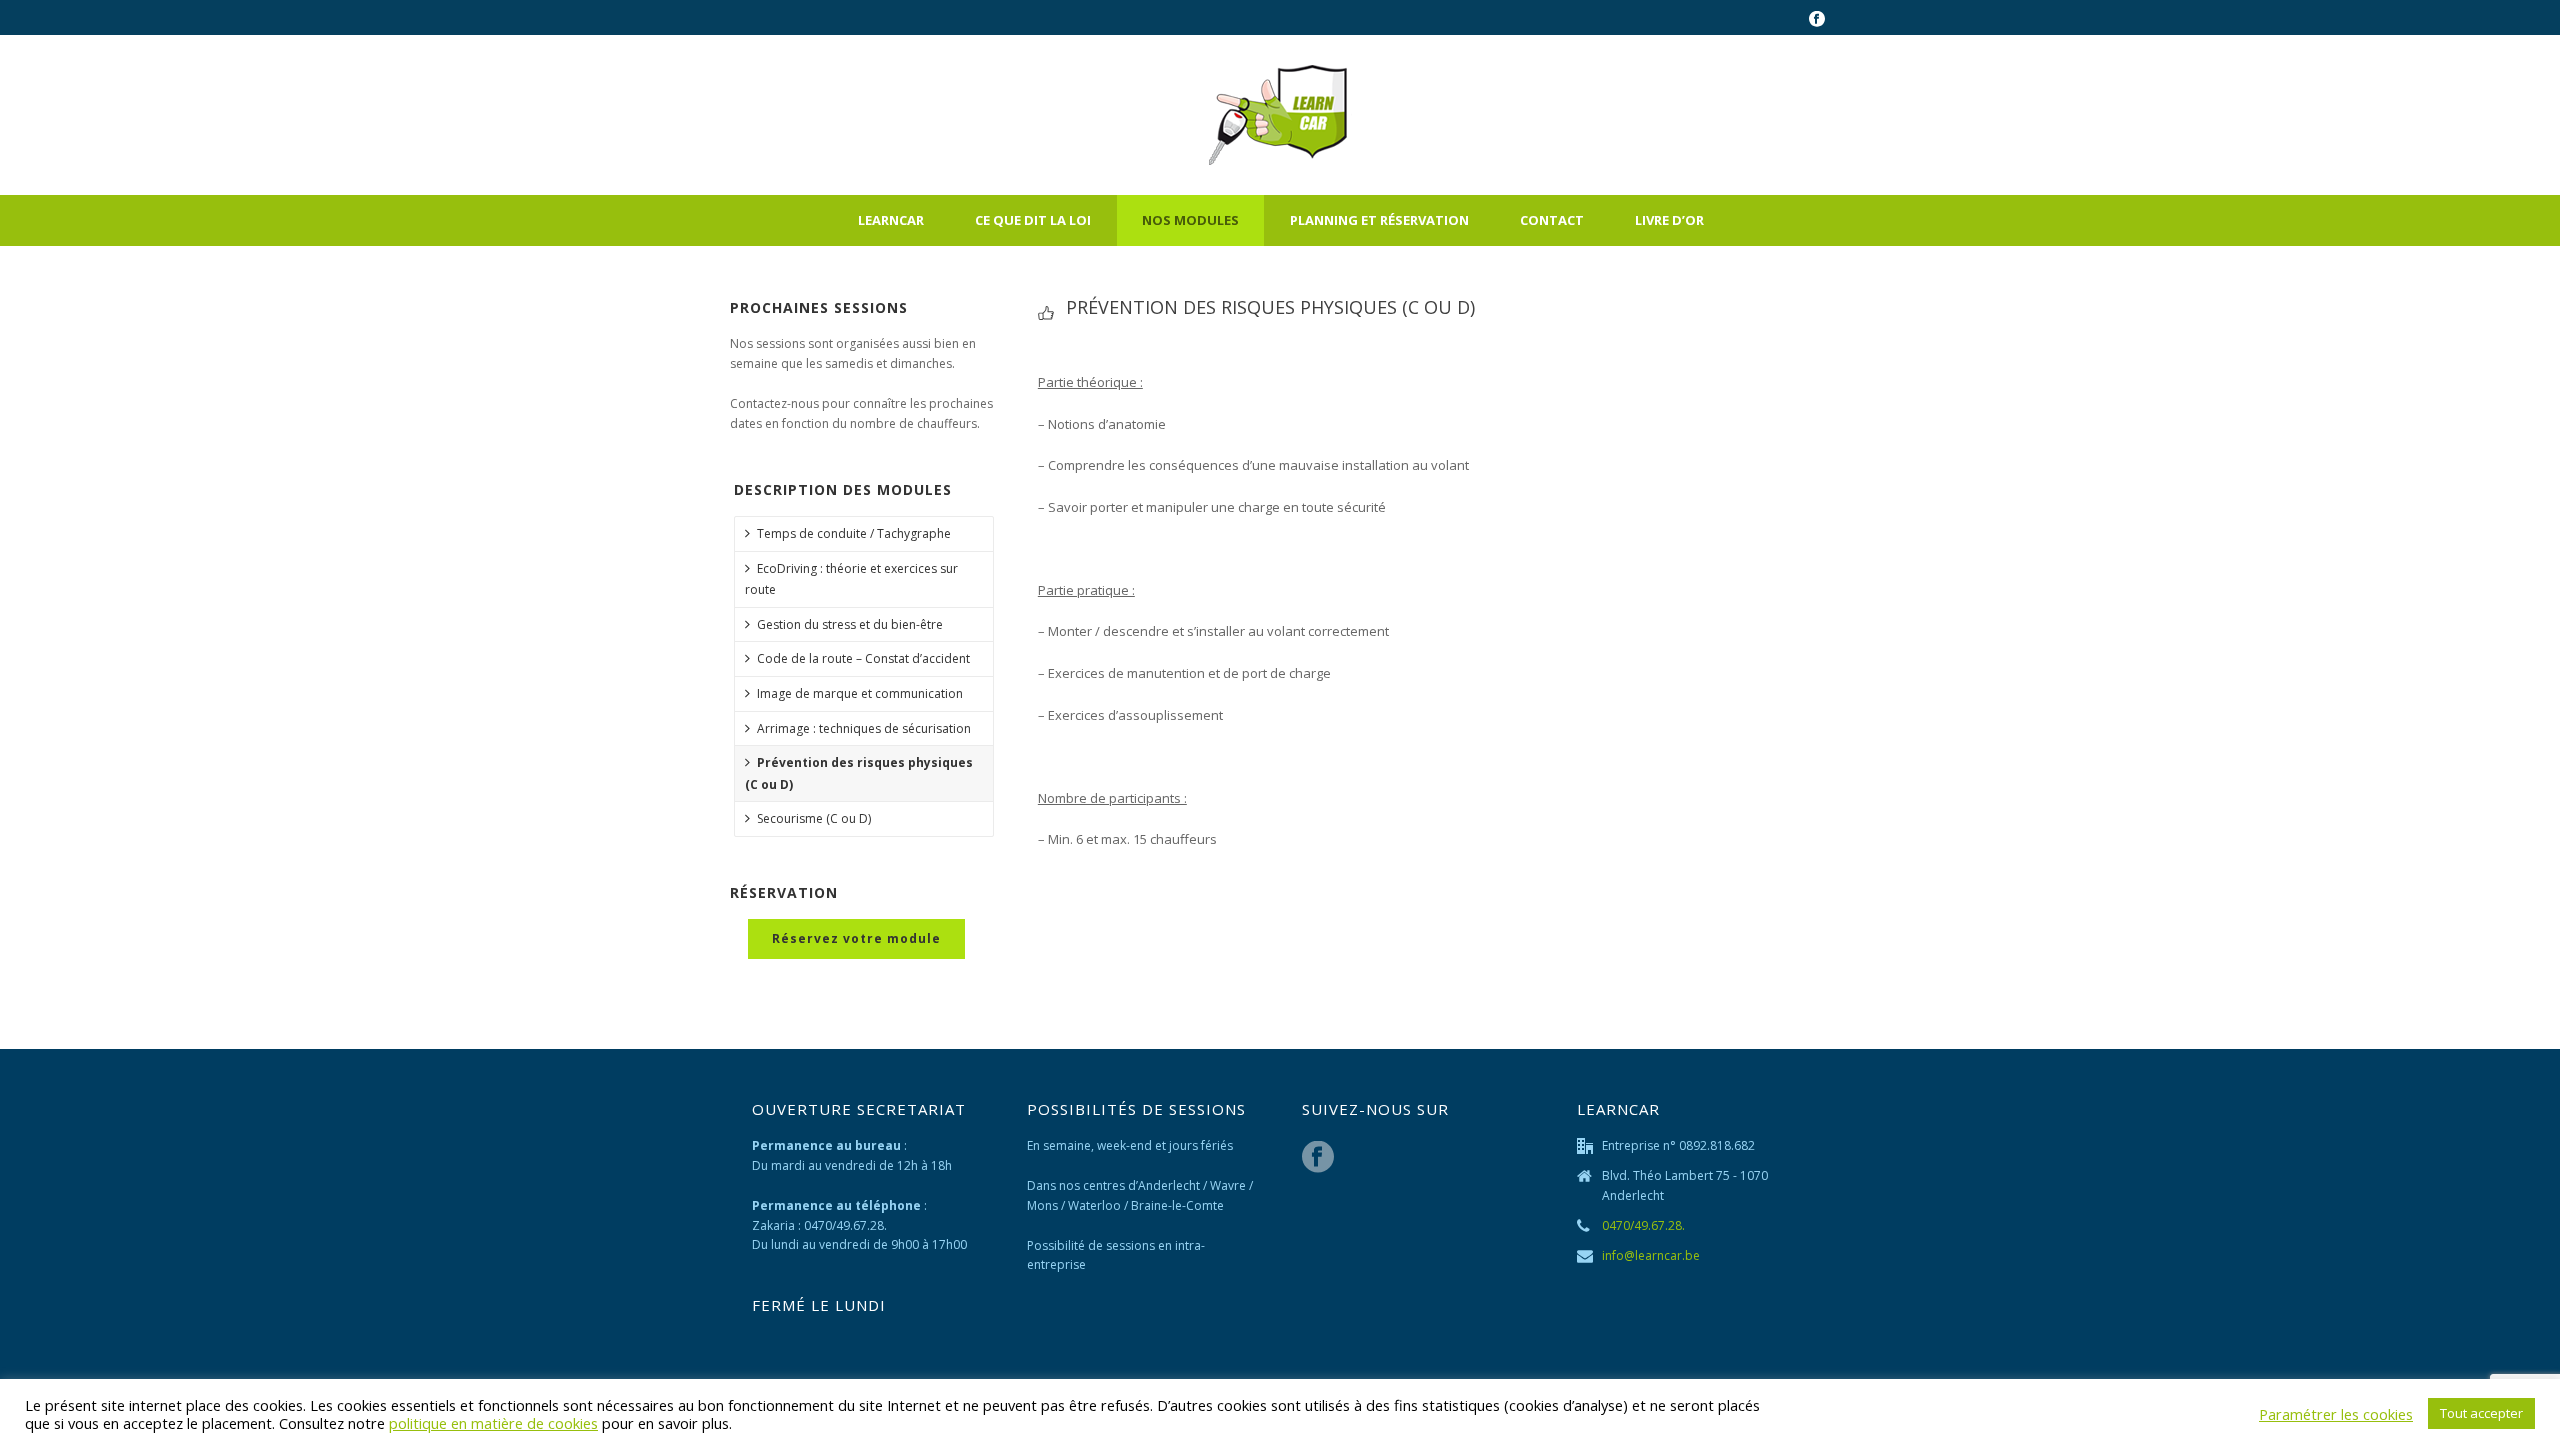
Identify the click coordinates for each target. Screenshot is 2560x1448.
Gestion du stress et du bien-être (850, 624)
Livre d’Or (1669, 220)
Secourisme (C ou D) (814, 818)
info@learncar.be (1651, 1255)
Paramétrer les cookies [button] (2336, 1414)
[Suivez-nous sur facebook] (1318, 1158)
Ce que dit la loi (1033, 220)
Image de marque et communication (860, 693)
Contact (1552, 220)
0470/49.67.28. (1643, 1225)
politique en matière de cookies (493, 1423)
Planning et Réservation (1379, 220)
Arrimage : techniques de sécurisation (864, 728)
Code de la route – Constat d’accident (863, 658)
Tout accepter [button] (2481, 1413)
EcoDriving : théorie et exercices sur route (851, 579)
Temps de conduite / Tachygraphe (854, 533)
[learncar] (1280, 115)
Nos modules (1190, 220)
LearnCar (891, 220)
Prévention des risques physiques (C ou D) (859, 773)
